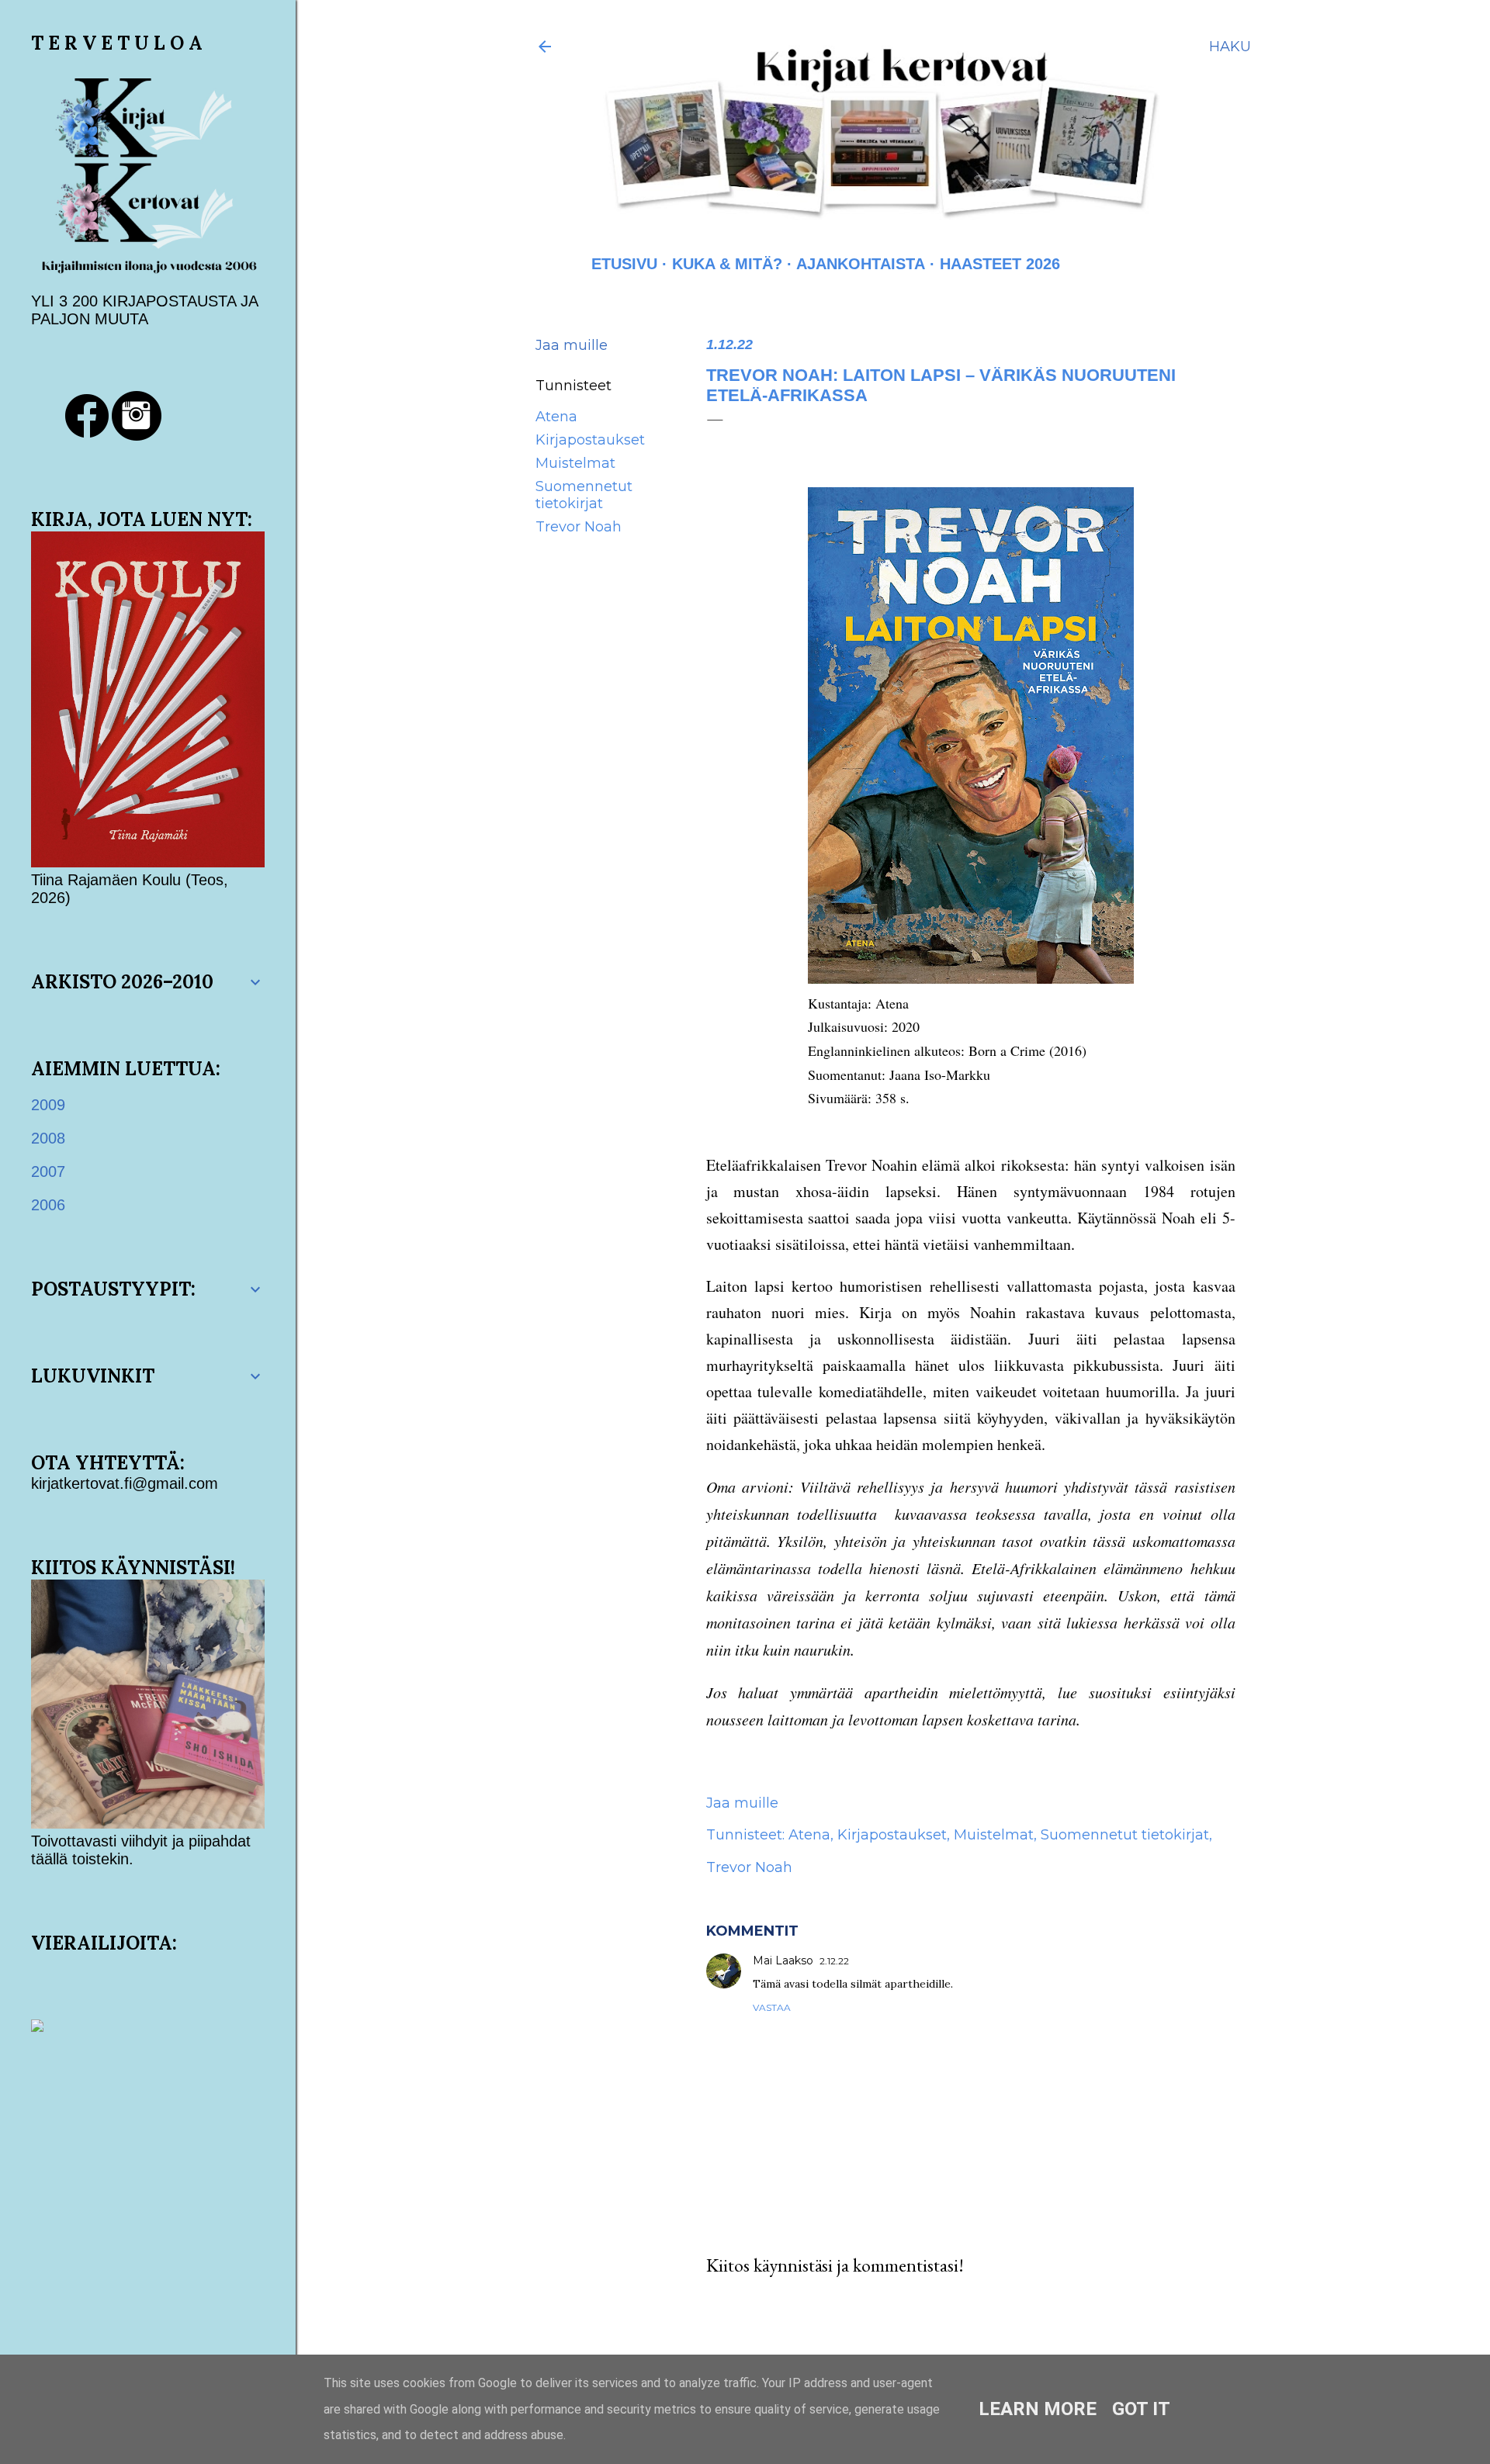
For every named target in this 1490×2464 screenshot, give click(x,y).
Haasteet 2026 (1000, 264)
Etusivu (624, 264)
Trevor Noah (579, 527)
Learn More (1038, 2409)
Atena (556, 417)
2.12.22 (834, 1961)
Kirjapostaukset (590, 440)
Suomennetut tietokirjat (584, 495)
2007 (48, 1171)
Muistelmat (575, 463)
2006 (48, 1205)
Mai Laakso (783, 1960)
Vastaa (772, 2007)
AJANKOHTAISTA (861, 264)
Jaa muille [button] (572, 345)
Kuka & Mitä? (727, 264)
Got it (1141, 2409)
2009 (48, 1105)
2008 (48, 1138)
